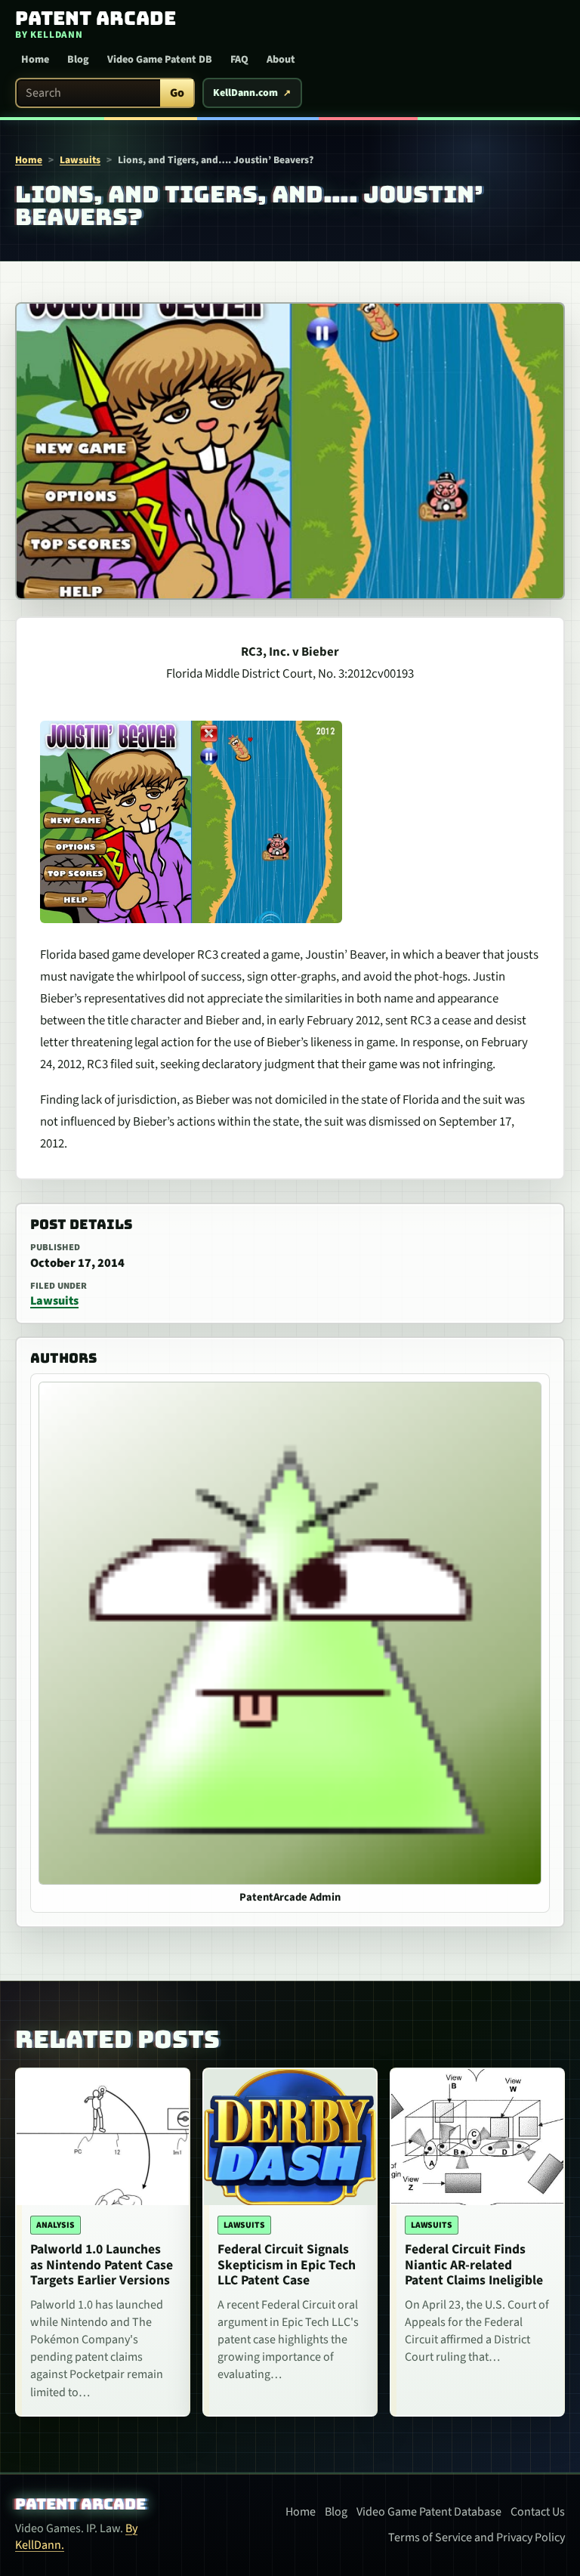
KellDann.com (245, 93)
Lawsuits (80, 160)
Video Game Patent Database (429, 2512)
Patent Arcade (80, 2504)
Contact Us (538, 2512)
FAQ (239, 60)
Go (177, 93)
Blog (78, 60)
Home (35, 60)
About (281, 60)
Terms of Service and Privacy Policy (477, 2537)
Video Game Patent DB (160, 60)
